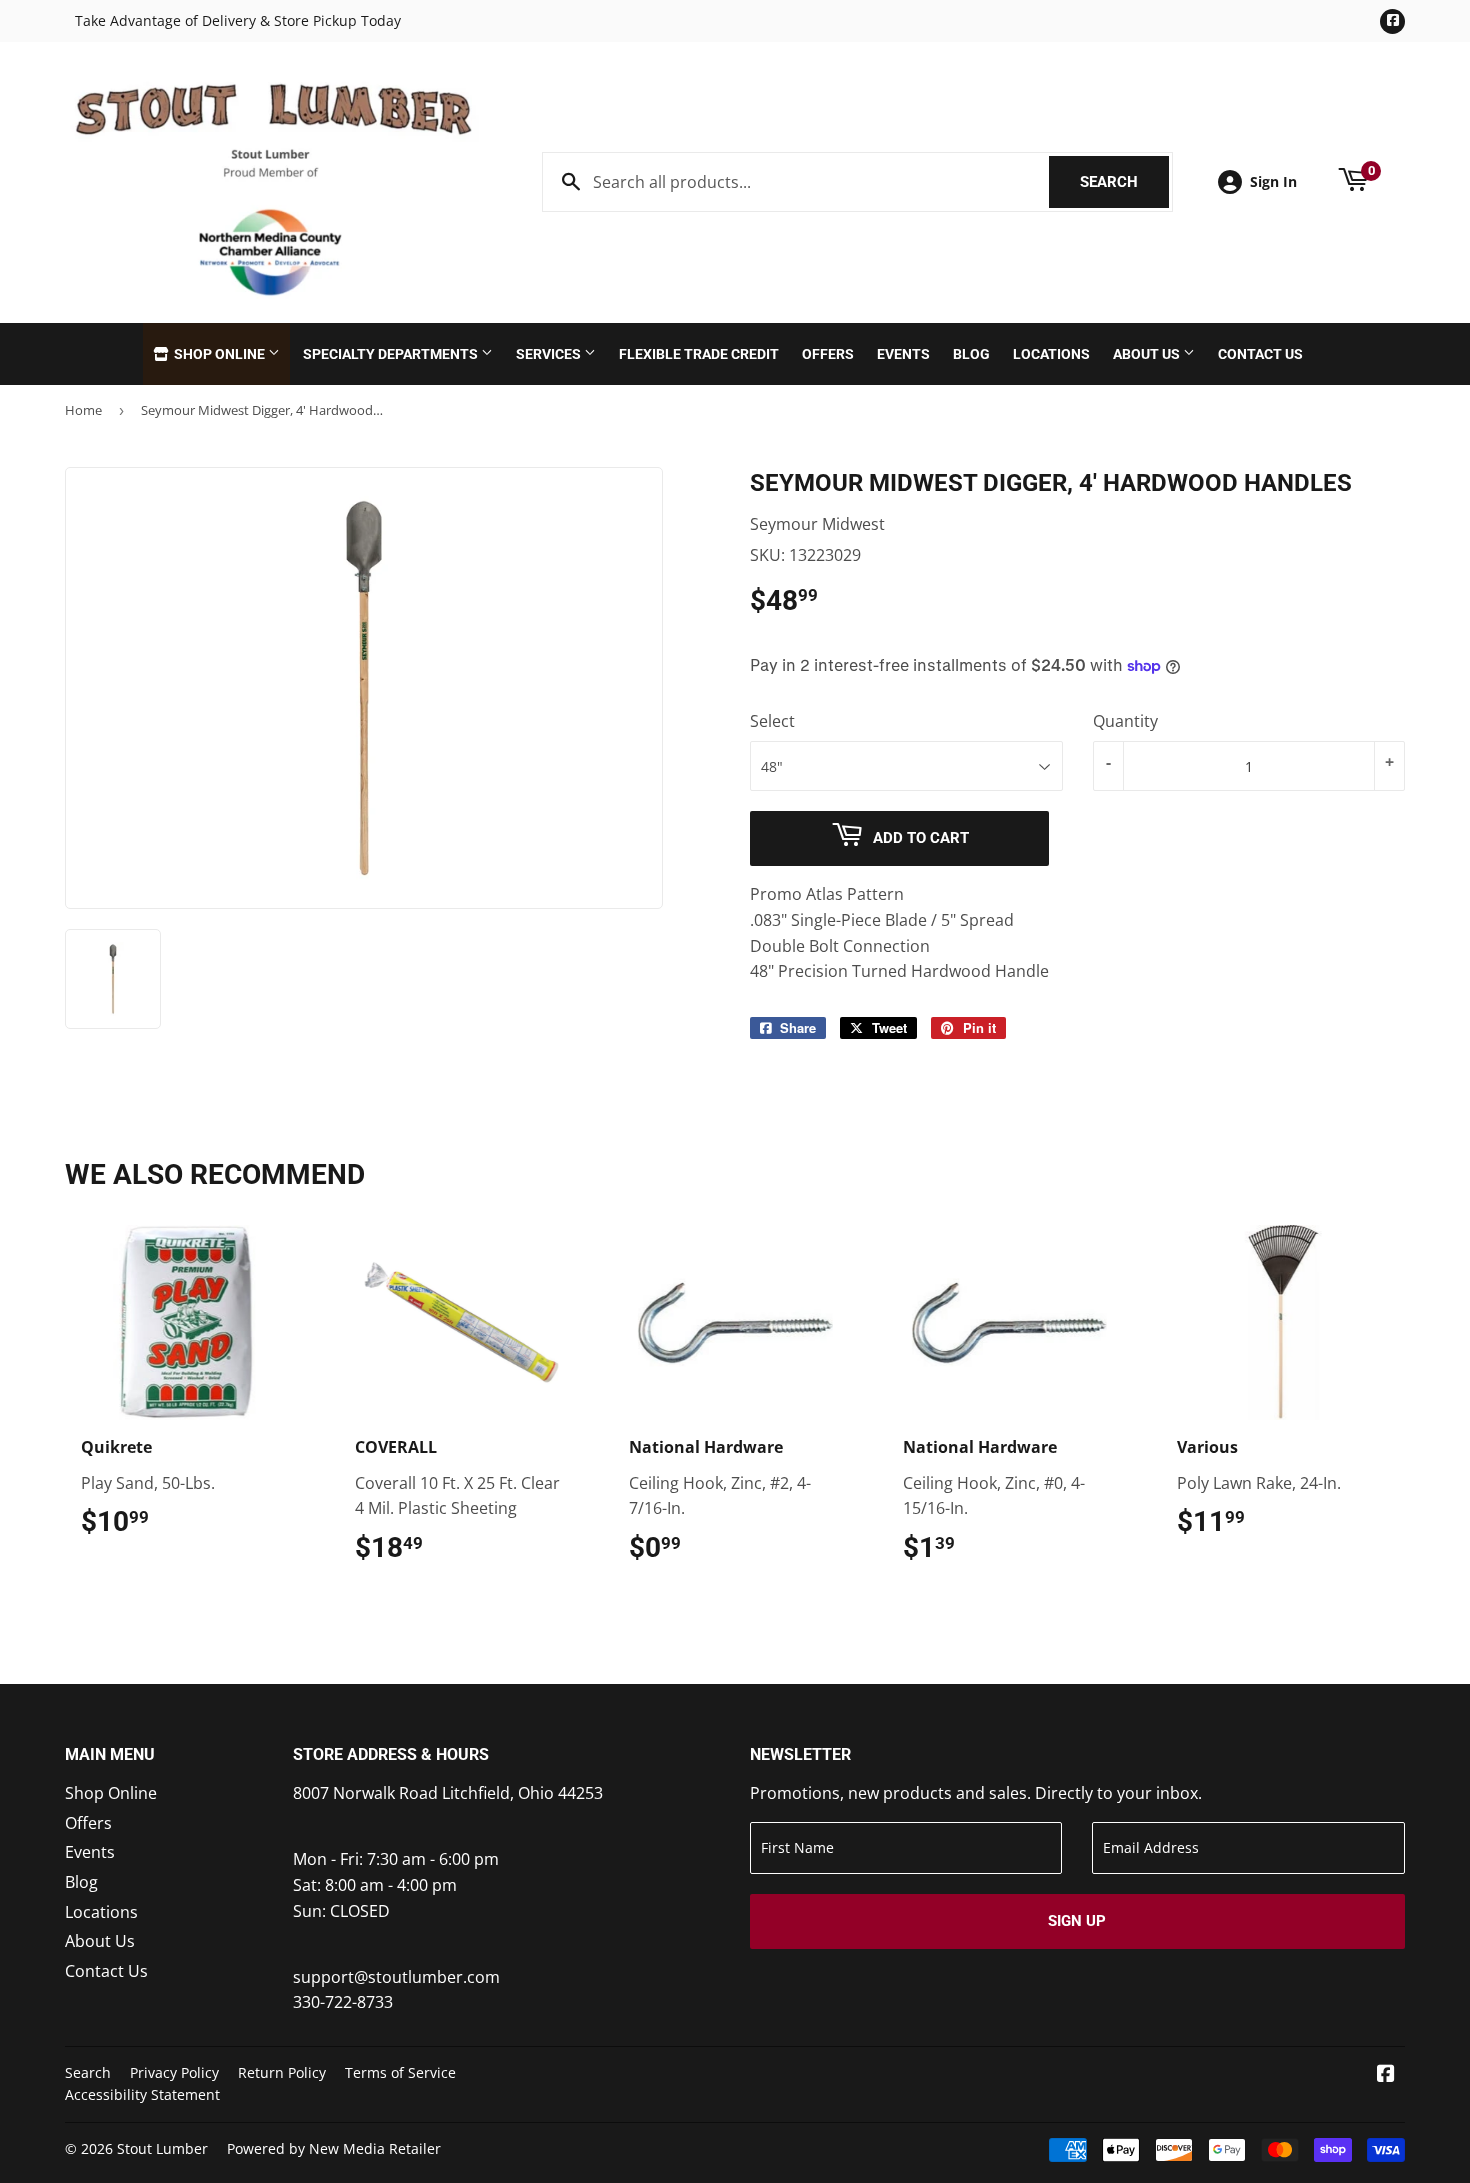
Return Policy (282, 2072)
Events (903, 354)
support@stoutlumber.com (396, 1977)
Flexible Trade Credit (699, 354)
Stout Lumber (162, 2148)
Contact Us (1260, 354)
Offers (828, 354)
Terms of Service (400, 2072)
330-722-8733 (343, 2002)
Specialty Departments (392, 354)
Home (83, 410)
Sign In (1273, 181)
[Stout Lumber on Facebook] (1386, 2075)
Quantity (1125, 721)
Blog (971, 354)
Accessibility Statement (142, 2094)
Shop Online (219, 354)
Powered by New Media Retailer (334, 2148)
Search (1124, 182)
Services (550, 354)
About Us (1148, 354)
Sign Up (1077, 1921)
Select (772, 721)
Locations (1051, 354)
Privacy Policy (174, 2072)
